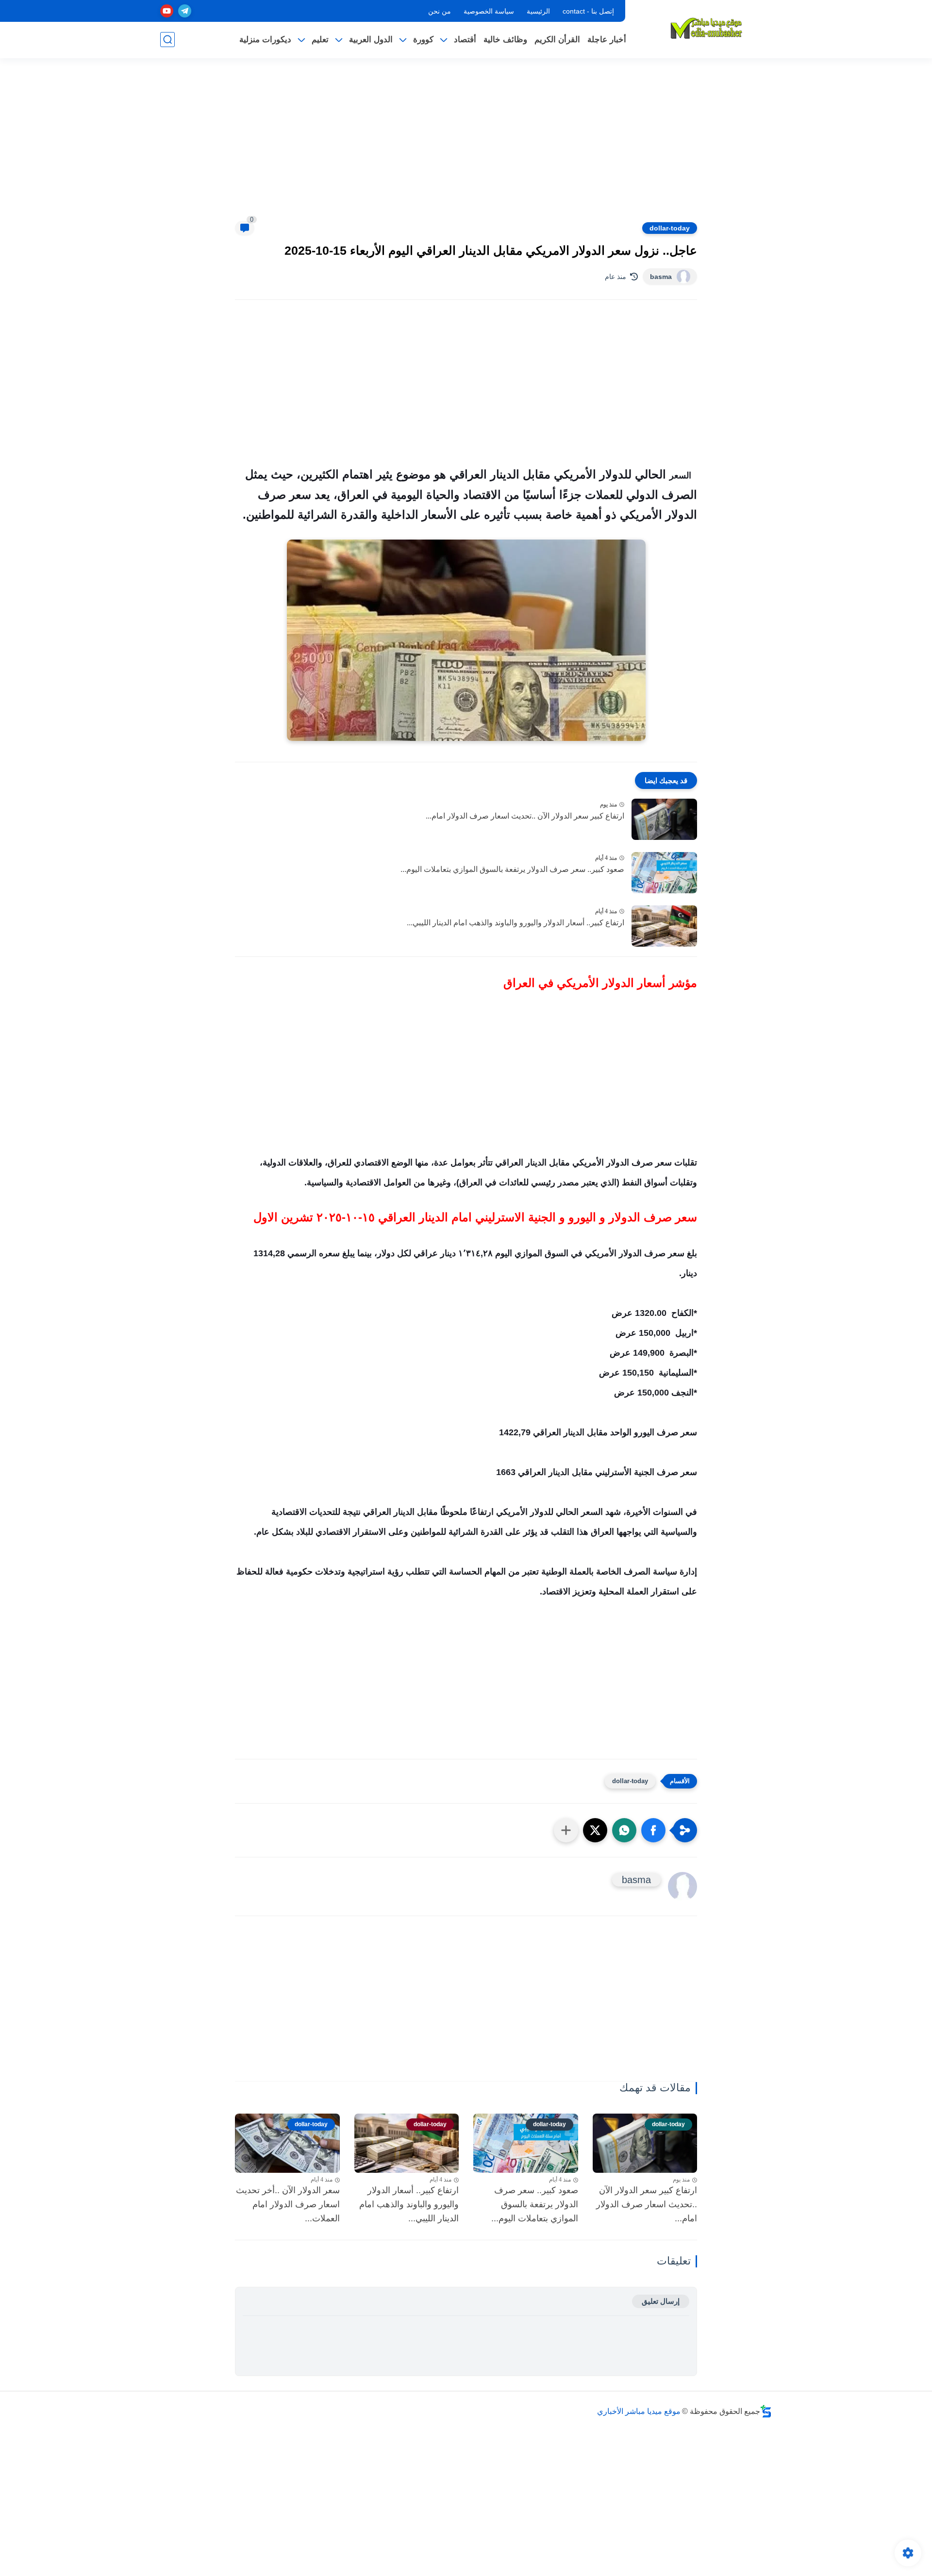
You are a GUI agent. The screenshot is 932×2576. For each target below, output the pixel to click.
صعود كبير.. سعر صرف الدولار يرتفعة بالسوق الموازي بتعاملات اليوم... (512, 869)
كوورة (423, 40)
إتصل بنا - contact (588, 11)
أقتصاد (465, 40)
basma (661, 277)
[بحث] (167, 40)
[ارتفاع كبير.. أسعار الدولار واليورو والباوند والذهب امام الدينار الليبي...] (664, 926)
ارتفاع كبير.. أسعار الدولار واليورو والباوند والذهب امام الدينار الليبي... (516, 923)
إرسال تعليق (661, 2301)
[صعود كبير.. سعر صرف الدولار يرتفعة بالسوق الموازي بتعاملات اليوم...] (664, 873)
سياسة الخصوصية (489, 11)
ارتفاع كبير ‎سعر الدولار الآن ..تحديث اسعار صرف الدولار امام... (525, 816)
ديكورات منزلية (265, 40)
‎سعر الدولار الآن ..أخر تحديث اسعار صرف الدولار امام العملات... (288, 2204)
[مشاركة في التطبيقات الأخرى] (566, 1830)
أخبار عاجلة (607, 40)
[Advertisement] (466, 146)
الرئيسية (538, 11)
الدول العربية (371, 40)
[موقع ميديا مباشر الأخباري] (706, 28)
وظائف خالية (505, 40)
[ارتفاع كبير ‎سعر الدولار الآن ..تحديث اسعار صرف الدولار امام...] (664, 819)
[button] (653, 1830)
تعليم (320, 40)
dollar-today (670, 228)
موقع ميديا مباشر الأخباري (639, 2411)
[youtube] (167, 11)
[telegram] (185, 11)
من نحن (440, 11)
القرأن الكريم (557, 40)
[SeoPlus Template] (766, 2411)
